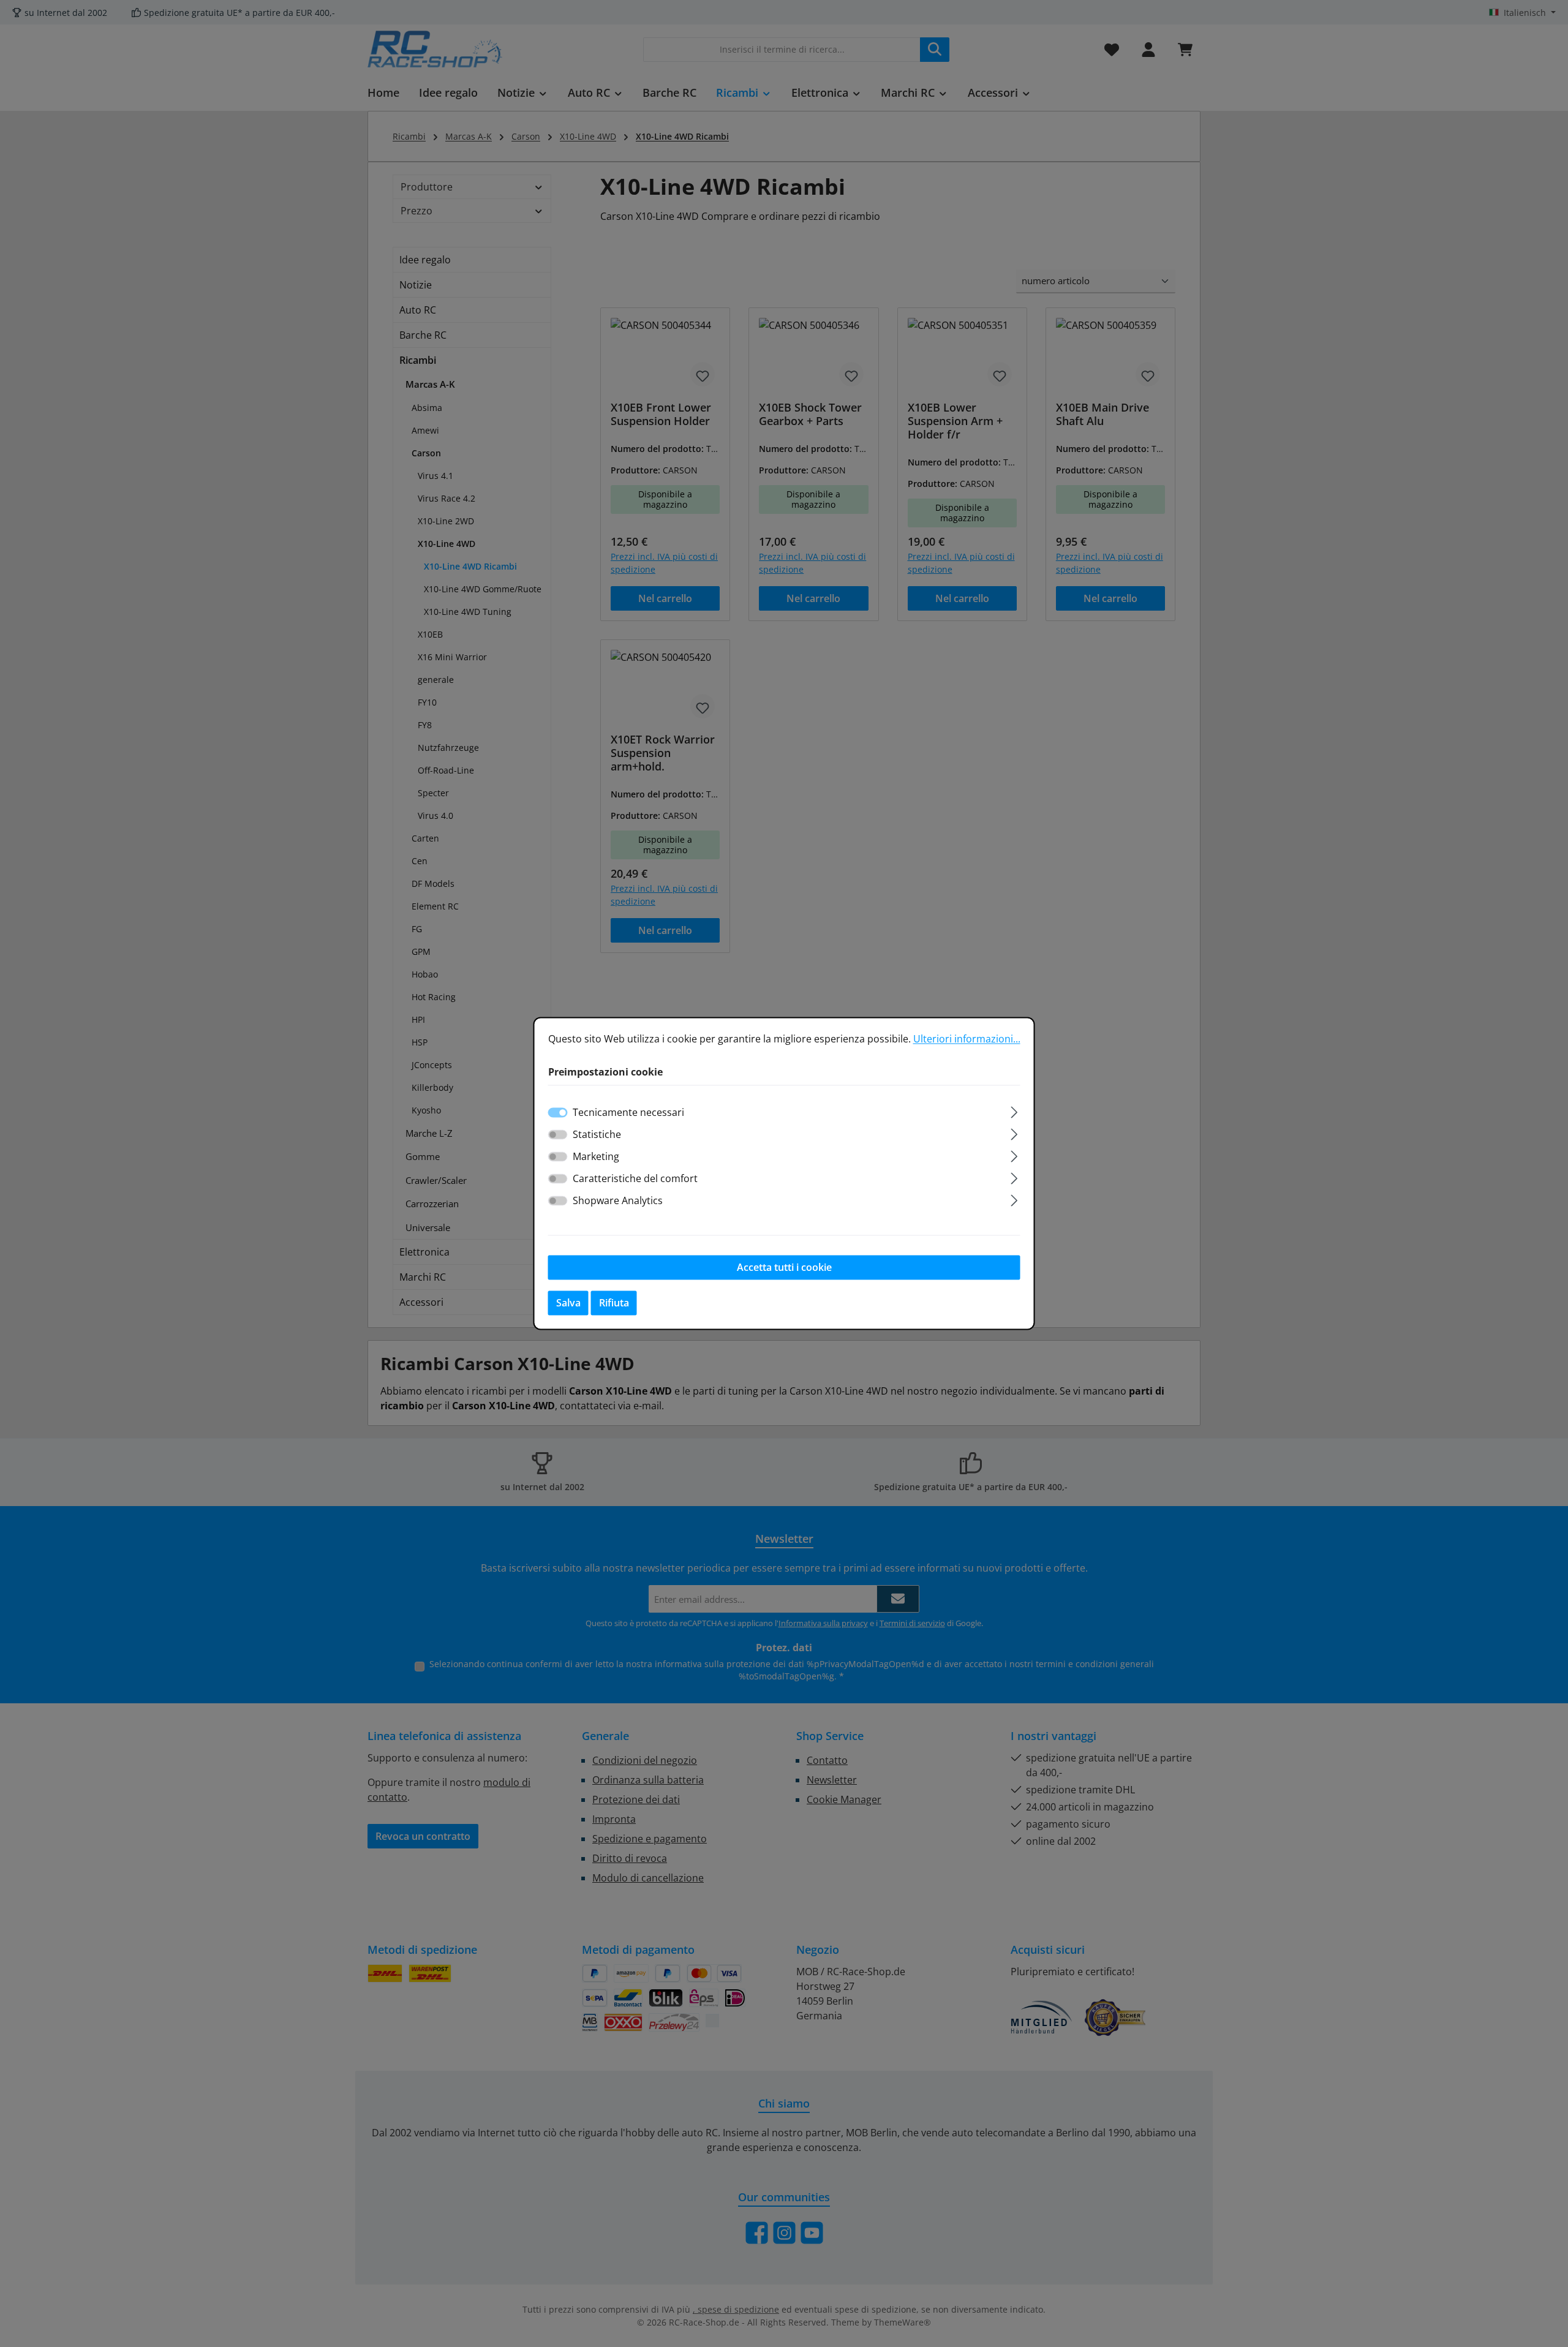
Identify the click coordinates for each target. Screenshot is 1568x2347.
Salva (568, 1303)
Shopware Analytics (618, 1201)
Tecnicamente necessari (628, 1113)
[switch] (558, 1135)
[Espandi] (1014, 1111)
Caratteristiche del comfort (635, 1179)
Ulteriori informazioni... (967, 1039)
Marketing (596, 1157)
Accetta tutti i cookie (784, 1268)
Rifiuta (614, 1303)
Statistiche (597, 1135)
